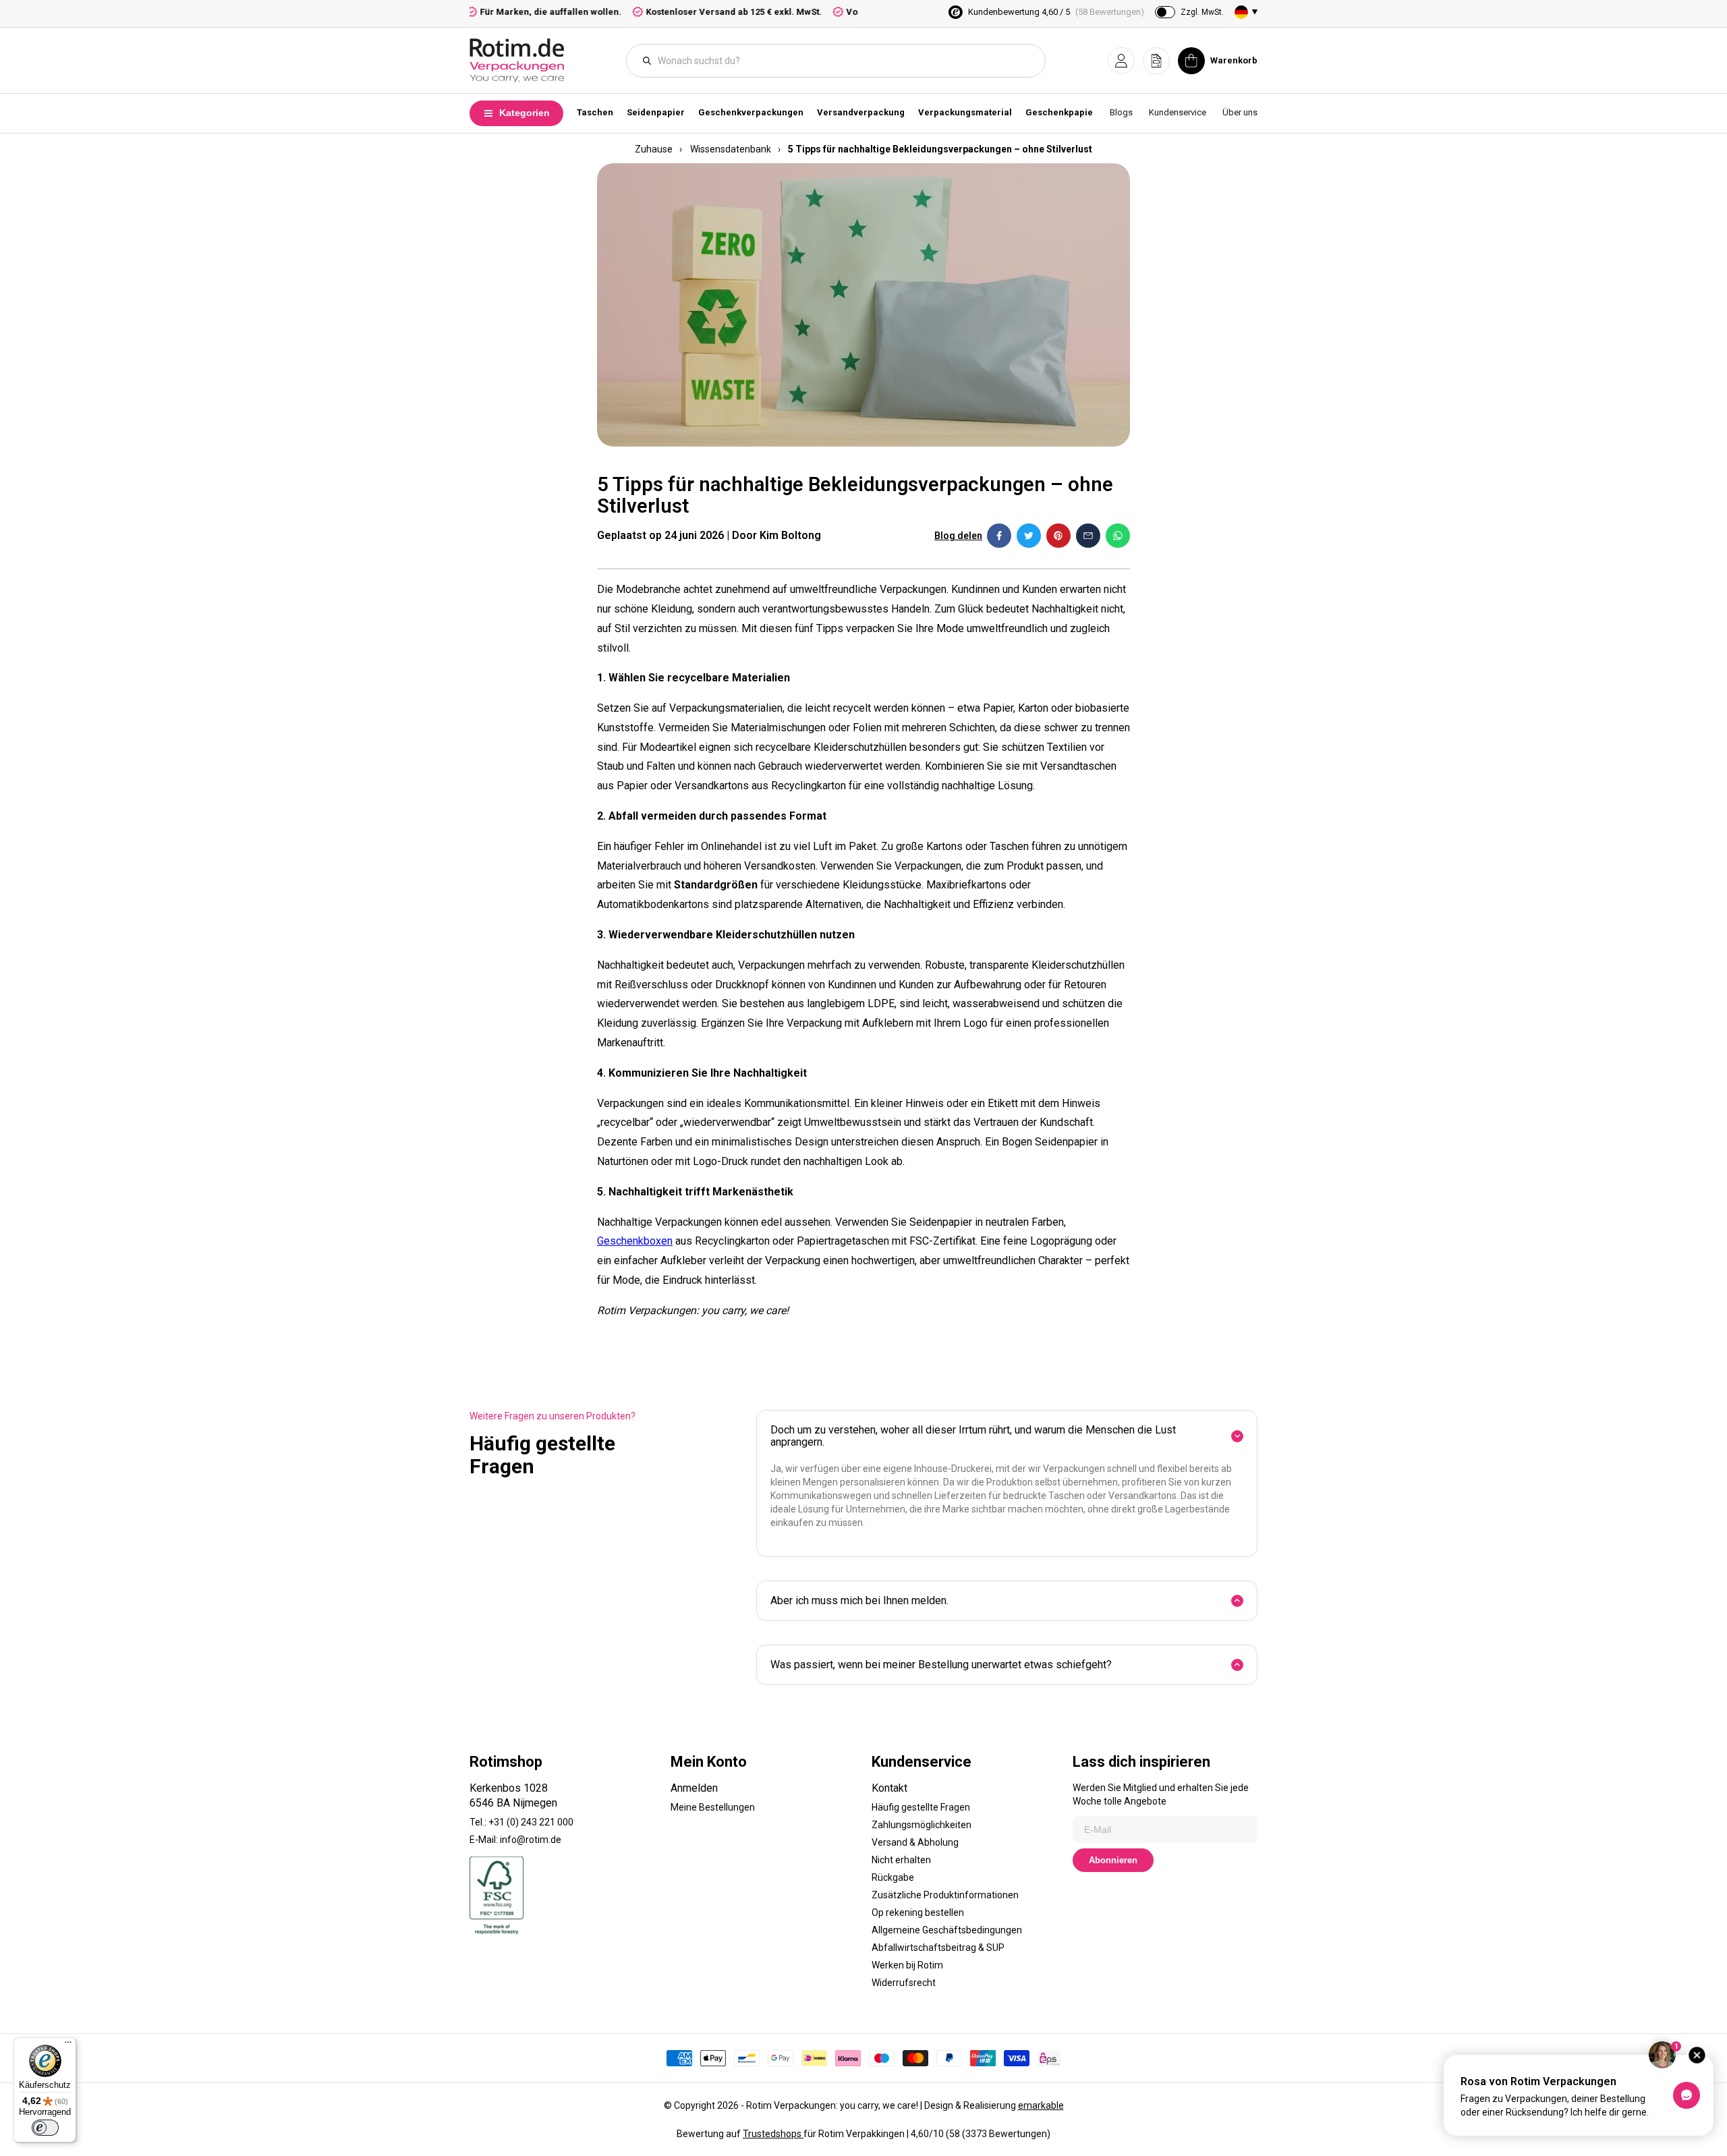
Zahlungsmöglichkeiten (922, 1825)
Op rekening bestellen (918, 1912)
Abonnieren (1113, 1860)
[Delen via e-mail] (1088, 536)
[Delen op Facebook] (999, 536)
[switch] (45, 2128)
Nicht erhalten (901, 1860)
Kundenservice (1178, 112)
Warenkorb (1234, 60)
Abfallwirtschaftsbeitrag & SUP (938, 1948)
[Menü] (68, 2045)
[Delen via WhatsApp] (1118, 536)
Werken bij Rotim (907, 1965)
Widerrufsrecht (904, 1983)
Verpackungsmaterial (965, 112)
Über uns (1240, 112)
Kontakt (889, 1788)
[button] (1121, 61)
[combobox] (843, 61)
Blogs (1121, 112)
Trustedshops (773, 2134)
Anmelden (694, 1788)
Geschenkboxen (635, 1241)
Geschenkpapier (1061, 112)
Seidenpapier (656, 112)
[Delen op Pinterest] (1058, 536)
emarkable (1041, 2105)
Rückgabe (893, 1877)
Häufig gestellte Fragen (921, 1807)
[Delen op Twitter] (1029, 536)
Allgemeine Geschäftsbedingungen (947, 1930)
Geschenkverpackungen (751, 112)
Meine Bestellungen (713, 1807)
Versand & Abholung (915, 1842)
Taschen (595, 112)
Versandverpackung (861, 112)
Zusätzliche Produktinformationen (945, 1895)
